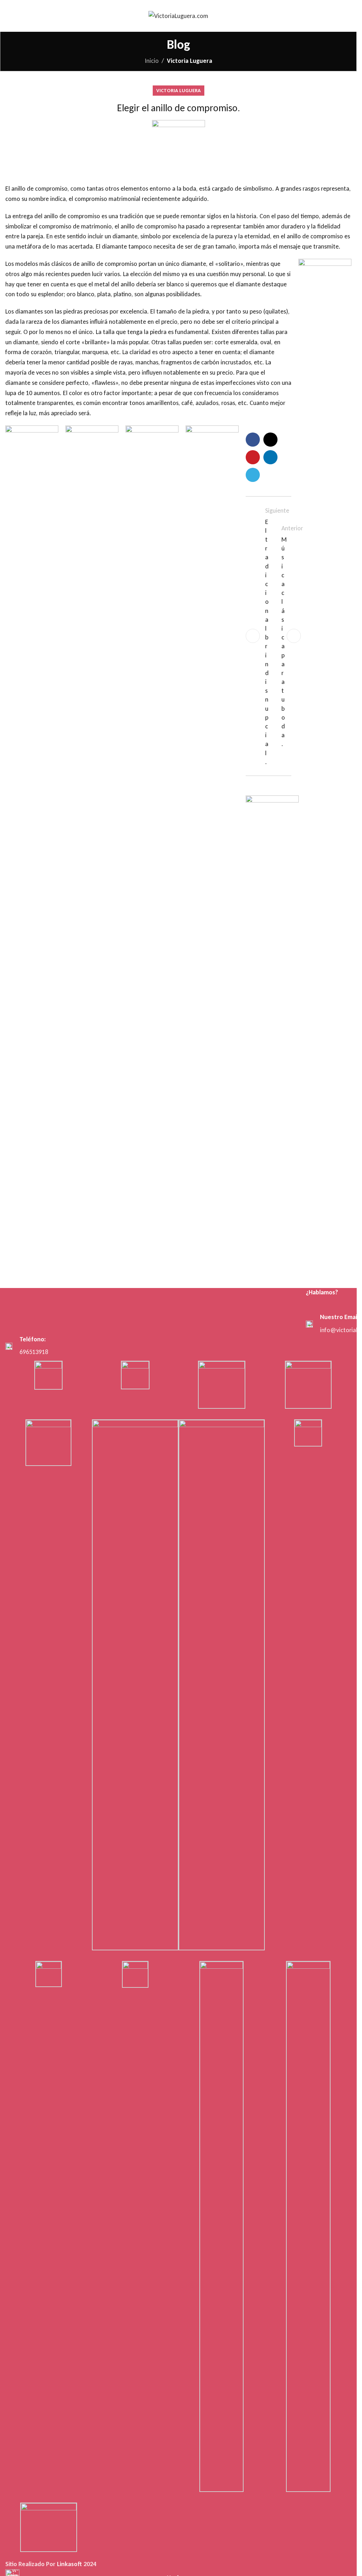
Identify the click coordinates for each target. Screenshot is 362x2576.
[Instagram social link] (327, 1308)
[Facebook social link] (253, 440)
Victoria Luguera (189, 61)
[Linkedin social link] (270, 457)
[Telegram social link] (253, 475)
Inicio (152, 61)
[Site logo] (178, 15)
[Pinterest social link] (253, 457)
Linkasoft (69, 2564)
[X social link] (270, 440)
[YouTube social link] (335, 1308)
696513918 (34, 1352)
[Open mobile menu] (8, 16)
